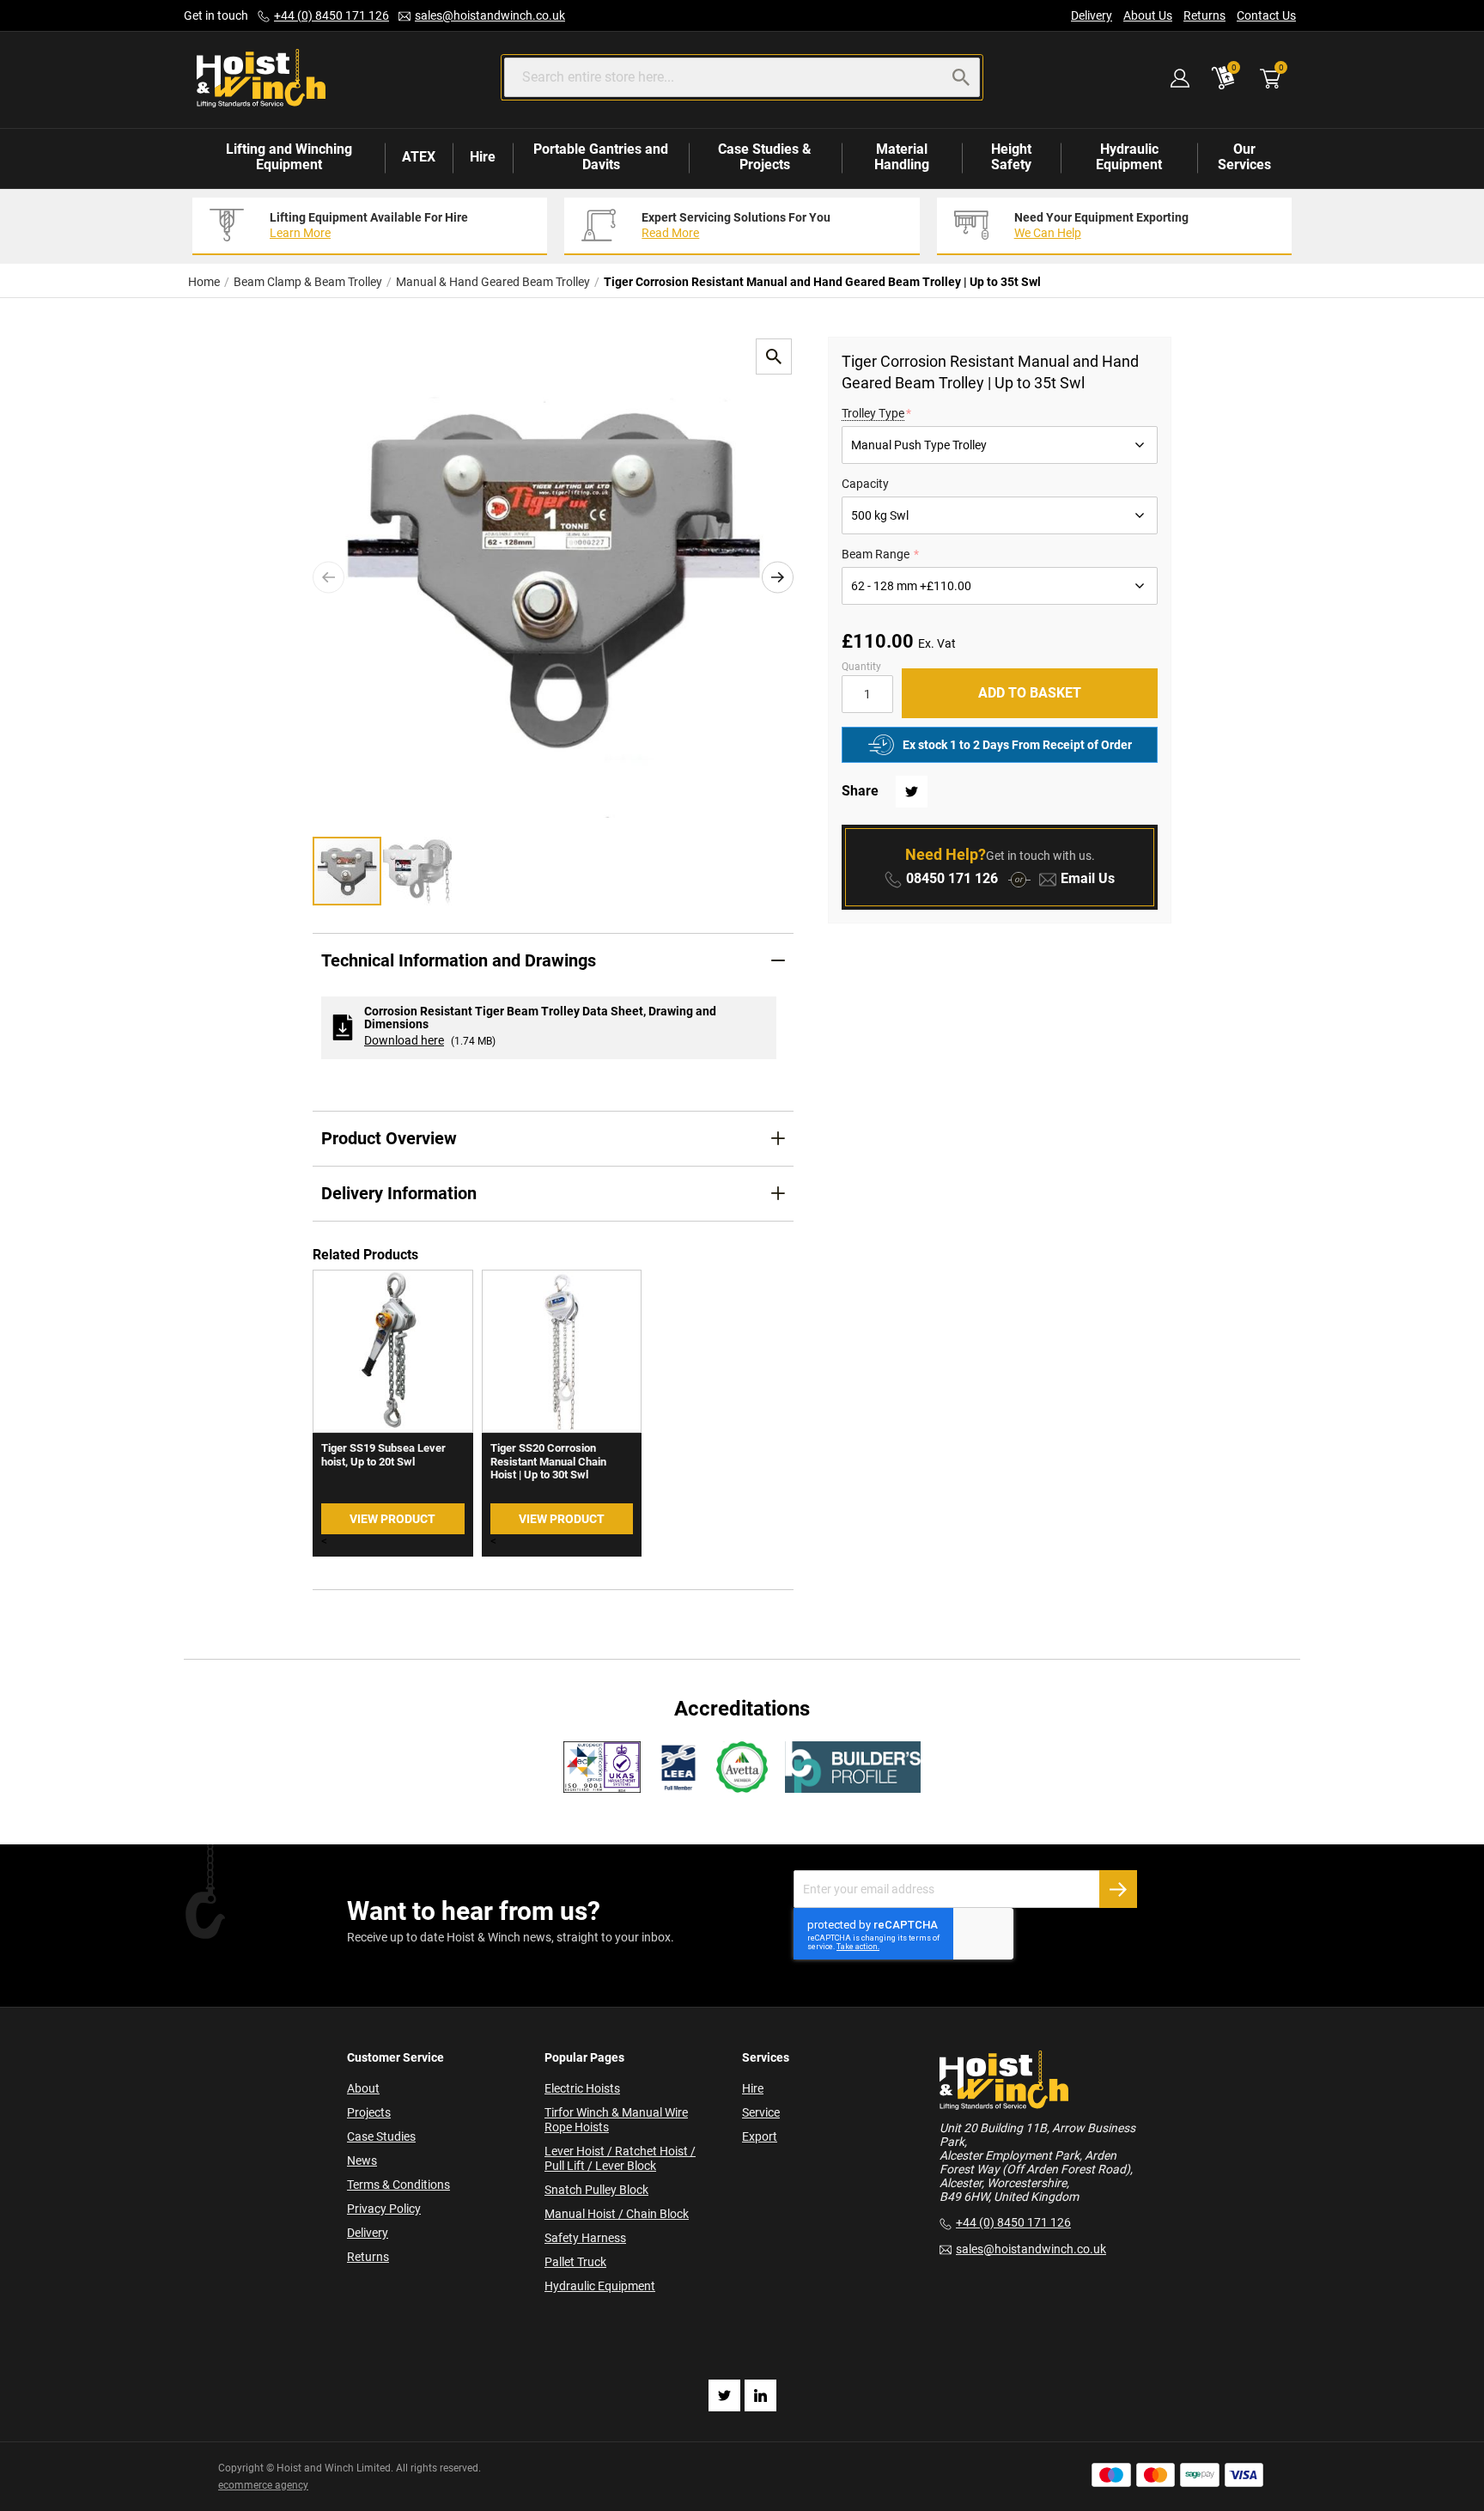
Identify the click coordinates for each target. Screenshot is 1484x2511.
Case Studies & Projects (765, 157)
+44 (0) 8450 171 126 (331, 15)
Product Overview (389, 1138)
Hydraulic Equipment (1129, 157)
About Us (1148, 15)
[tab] (553, 961)
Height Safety (1011, 157)
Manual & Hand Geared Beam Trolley (493, 282)
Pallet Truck (575, 2262)
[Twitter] (724, 2395)
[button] (328, 577)
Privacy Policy (384, 2209)
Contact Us (1266, 15)
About (363, 2088)
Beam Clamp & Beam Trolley (308, 282)
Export (760, 2136)
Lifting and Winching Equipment (289, 157)
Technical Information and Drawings (459, 960)
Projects (369, 2112)
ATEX (419, 157)
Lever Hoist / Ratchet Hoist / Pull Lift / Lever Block (620, 2158)
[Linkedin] (760, 2395)
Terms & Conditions (398, 2185)
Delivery (1092, 15)
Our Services (1244, 157)
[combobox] (742, 77)
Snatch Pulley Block (596, 2190)
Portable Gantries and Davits (601, 157)
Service (761, 2112)
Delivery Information (399, 1193)
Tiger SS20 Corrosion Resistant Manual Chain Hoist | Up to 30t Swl (548, 1461)
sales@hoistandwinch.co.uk (490, 15)
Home (204, 282)
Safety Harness (585, 2238)
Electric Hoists (582, 2088)
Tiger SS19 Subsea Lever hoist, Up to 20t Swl (383, 1455)
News (362, 2161)
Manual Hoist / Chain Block (617, 2214)
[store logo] (261, 79)
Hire (483, 157)
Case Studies (381, 2136)
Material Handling (902, 157)
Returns (1204, 15)
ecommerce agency (263, 2485)
